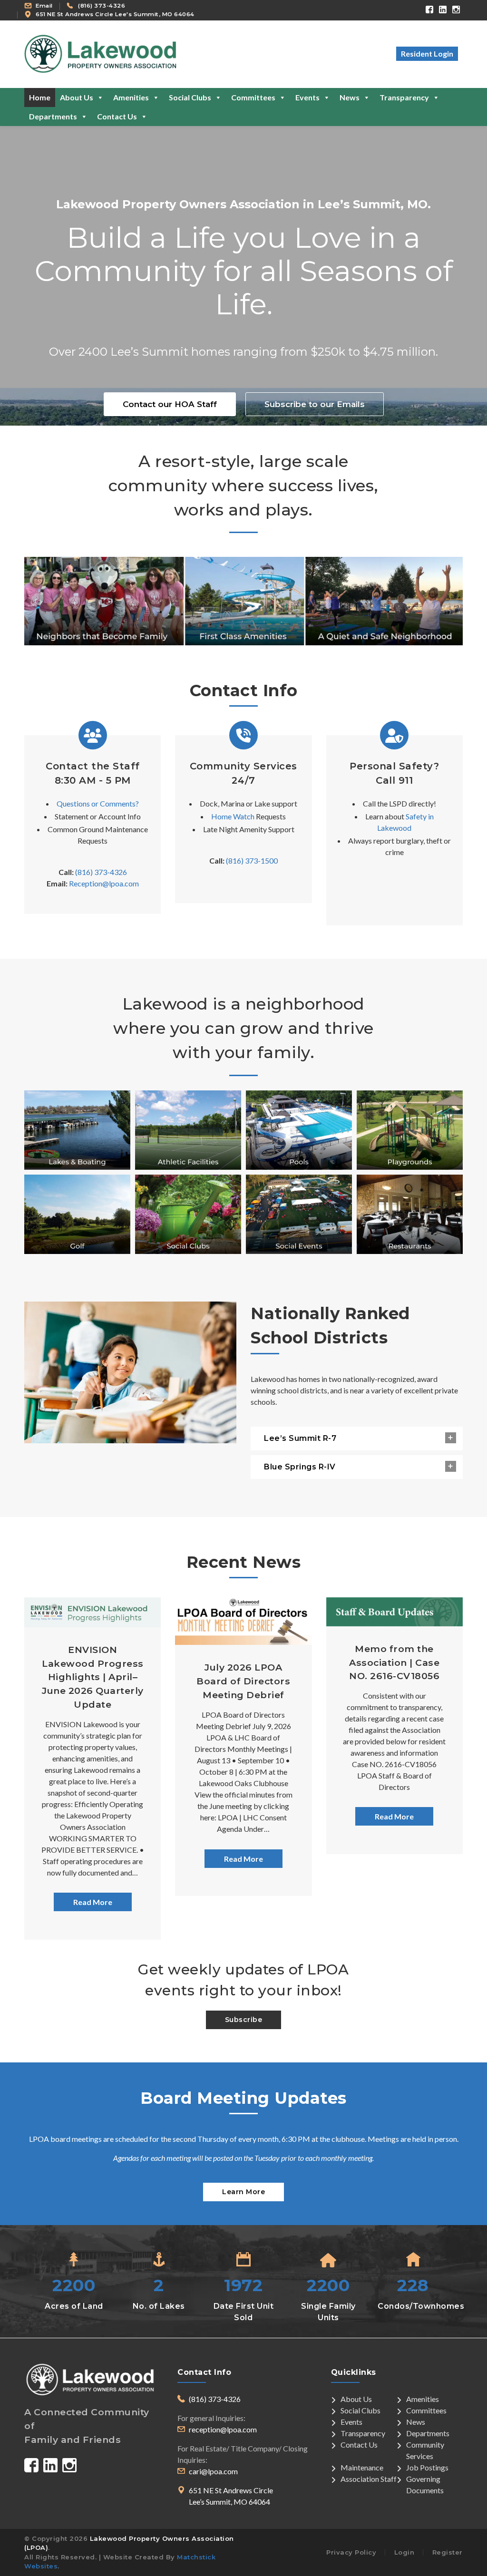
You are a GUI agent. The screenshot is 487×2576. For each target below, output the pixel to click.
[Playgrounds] (410, 1130)
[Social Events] (299, 1214)
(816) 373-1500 (252, 860)
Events (307, 97)
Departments (53, 116)
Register (448, 2552)
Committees (253, 97)
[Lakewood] (243, 601)
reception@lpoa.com (223, 2429)
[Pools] (299, 1130)
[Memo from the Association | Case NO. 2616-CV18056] (394, 1612)
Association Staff (369, 2479)
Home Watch (233, 816)
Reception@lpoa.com (104, 883)
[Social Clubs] (188, 1214)
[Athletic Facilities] (188, 1130)
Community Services (425, 2450)
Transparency (404, 97)
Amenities (131, 97)
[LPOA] (100, 53)
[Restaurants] (410, 1214)
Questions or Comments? (98, 803)
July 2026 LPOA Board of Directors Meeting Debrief (243, 1681)
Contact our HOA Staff (170, 404)
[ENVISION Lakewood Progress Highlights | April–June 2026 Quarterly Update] (93, 1612)
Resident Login (427, 53)
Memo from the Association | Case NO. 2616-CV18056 (394, 1662)
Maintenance (362, 2467)
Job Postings (427, 2467)
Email (44, 6)
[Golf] (77, 1214)
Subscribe (244, 2020)
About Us (77, 97)
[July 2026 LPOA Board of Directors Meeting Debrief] (243, 1621)
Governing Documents (425, 2484)
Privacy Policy (351, 2552)
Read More (93, 1902)
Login (404, 2552)
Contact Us (117, 116)
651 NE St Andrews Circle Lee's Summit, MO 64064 (115, 14)
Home (40, 97)
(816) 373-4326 (102, 6)
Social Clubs (190, 97)
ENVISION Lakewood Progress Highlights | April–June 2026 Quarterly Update (93, 1677)
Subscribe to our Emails (315, 404)
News (350, 97)
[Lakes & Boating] (77, 1130)
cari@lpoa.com (213, 2471)
